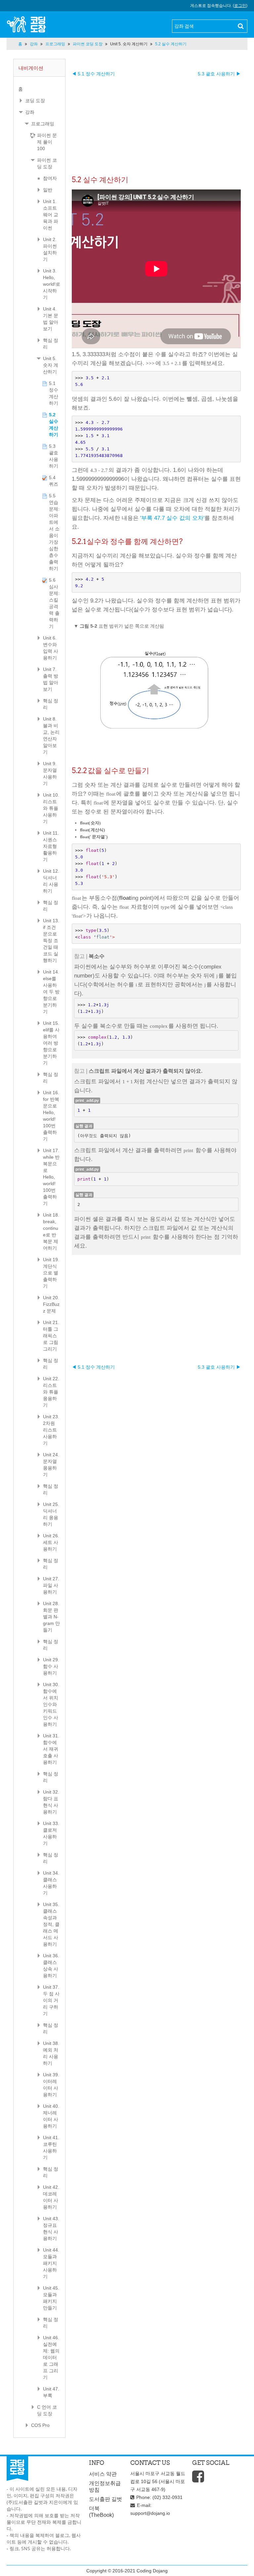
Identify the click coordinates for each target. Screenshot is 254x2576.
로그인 (240, 6)
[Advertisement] (156, 123)
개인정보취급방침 (105, 2487)
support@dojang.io (150, 2513)
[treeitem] (39, 89)
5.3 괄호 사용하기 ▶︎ (219, 74)
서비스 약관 (103, 2474)
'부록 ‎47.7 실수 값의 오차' (172, 518)
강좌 (30, 112)
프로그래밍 (43, 124)
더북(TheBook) (101, 2512)
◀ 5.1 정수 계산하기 (93, 74)
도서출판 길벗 (106, 2499)
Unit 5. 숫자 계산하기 (129, 44)
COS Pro (40, 2425)
